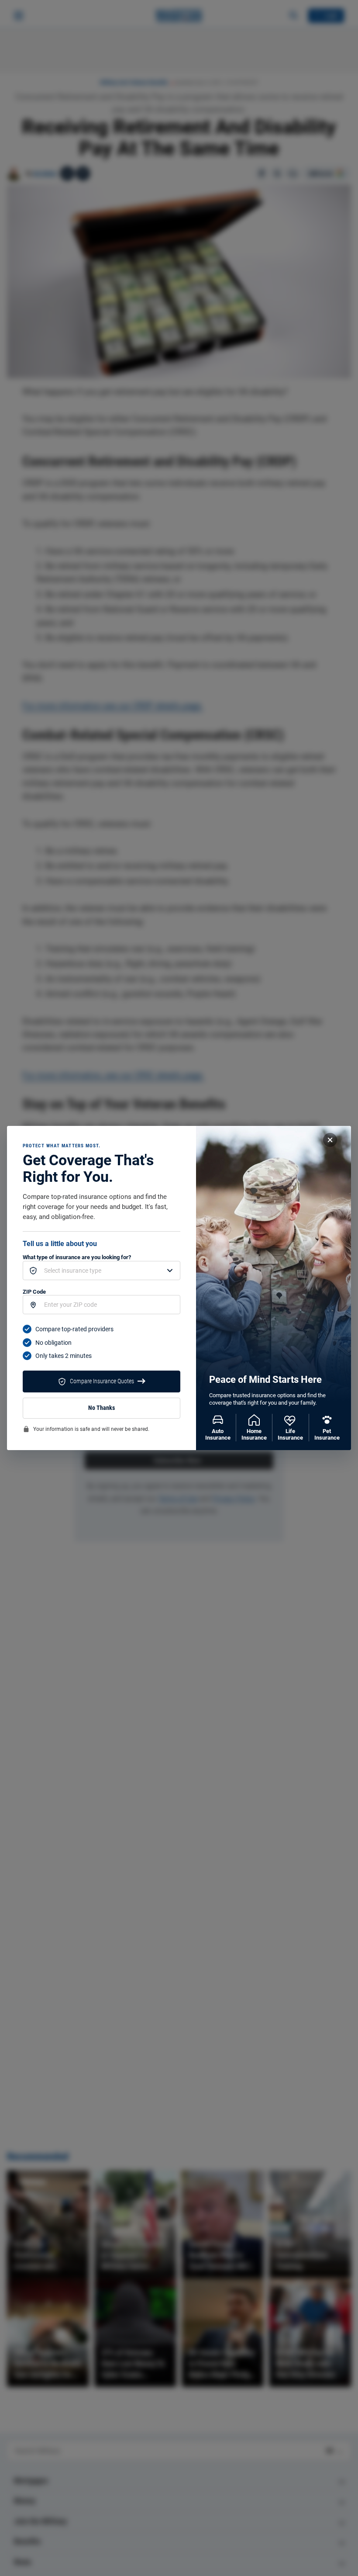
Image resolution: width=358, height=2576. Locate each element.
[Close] (330, 1140)
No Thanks (102, 1408)
